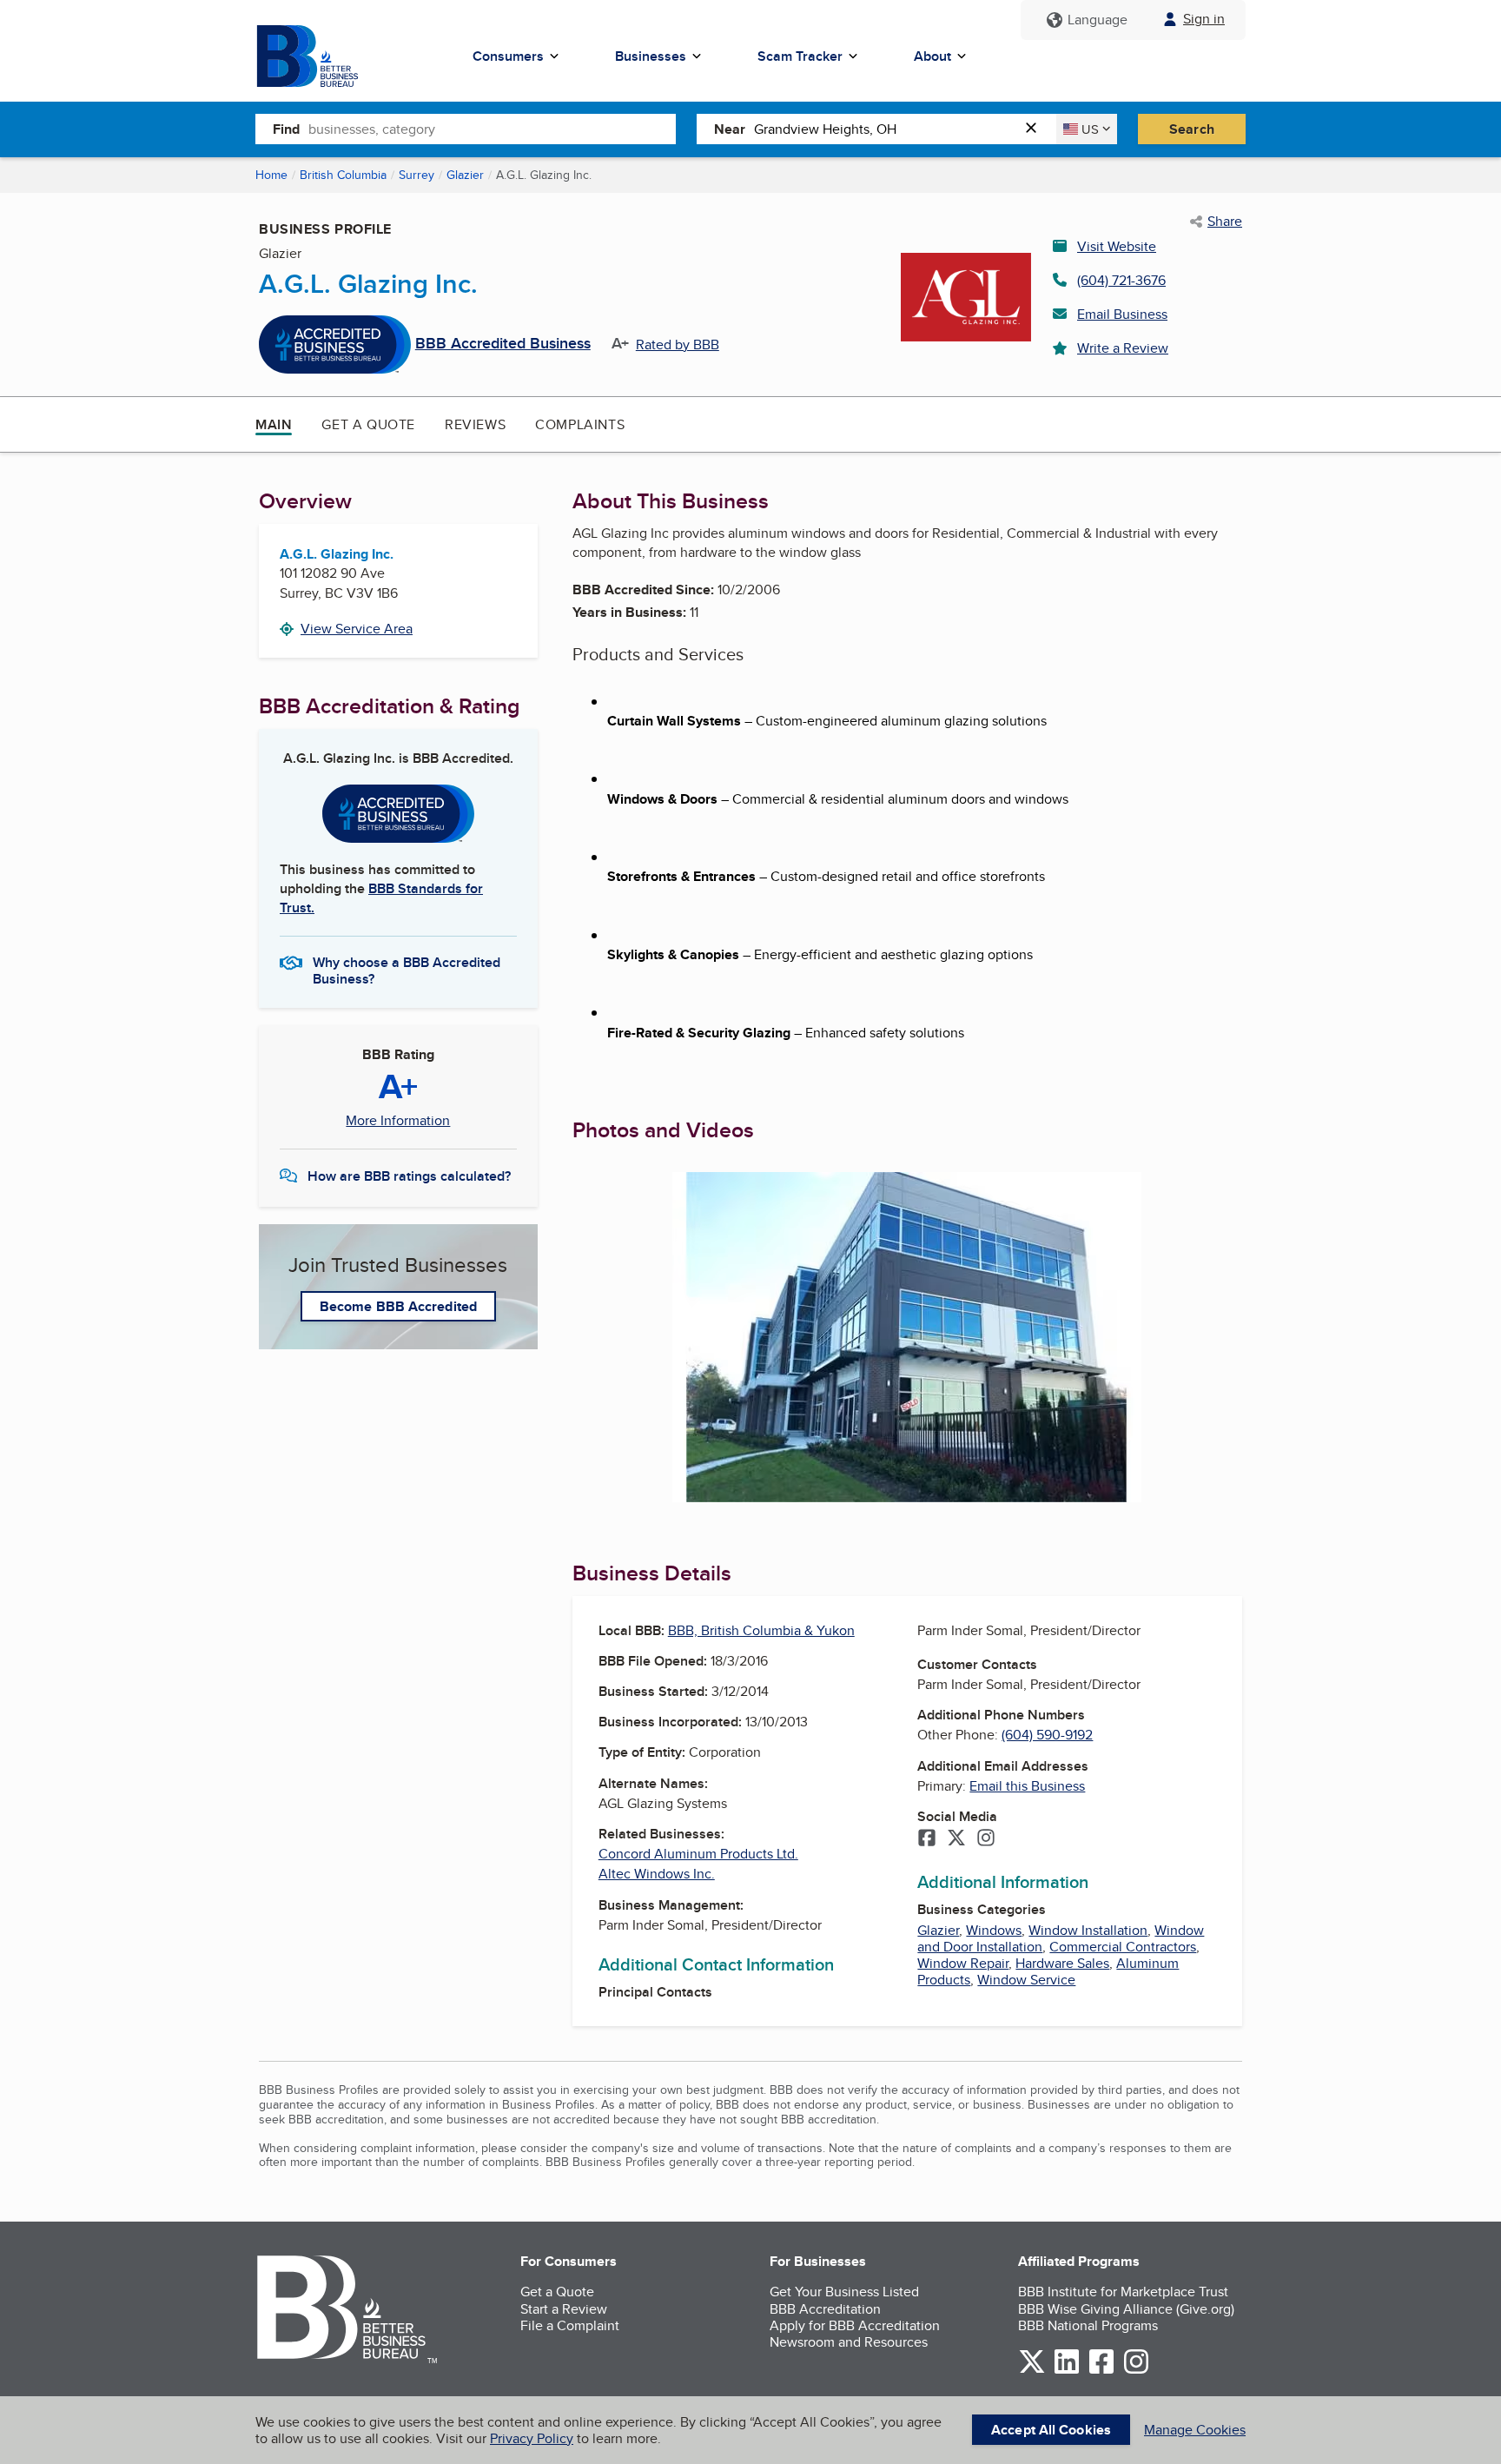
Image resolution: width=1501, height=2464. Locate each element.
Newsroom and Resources (849, 2342)
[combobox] (492, 129)
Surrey (417, 175)
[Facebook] (927, 1839)
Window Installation (1088, 1930)
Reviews (475, 424)
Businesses (651, 56)
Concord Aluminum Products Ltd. (698, 1854)
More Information (398, 1121)
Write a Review (1123, 348)
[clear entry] (1036, 129)
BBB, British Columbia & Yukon (761, 1630)
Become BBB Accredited (398, 1306)
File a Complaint (570, 2325)
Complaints (580, 424)
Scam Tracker (800, 56)
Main (274, 424)
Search (1192, 129)
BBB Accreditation (825, 2309)
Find (286, 129)
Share (1225, 222)
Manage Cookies (1195, 2430)
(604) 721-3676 (1121, 280)
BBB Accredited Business (503, 344)
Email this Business (1027, 1786)
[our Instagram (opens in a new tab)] (1136, 2371)
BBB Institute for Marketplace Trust (1123, 2292)
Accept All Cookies (1051, 2430)
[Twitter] (956, 1839)
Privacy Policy (532, 2438)
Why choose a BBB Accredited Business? (407, 970)
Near (730, 129)
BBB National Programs (1088, 2325)
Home (271, 175)
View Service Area (357, 629)
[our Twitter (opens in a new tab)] (1032, 2371)
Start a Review (564, 2309)
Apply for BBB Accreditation (855, 2325)
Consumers (508, 56)
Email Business (1122, 314)
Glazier (465, 175)
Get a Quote (368, 424)
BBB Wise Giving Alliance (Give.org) (1126, 2309)
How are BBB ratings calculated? (409, 1176)
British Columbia (343, 175)
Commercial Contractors (1123, 1947)
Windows (994, 1930)
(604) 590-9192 (1047, 1735)
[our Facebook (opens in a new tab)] (1101, 2371)
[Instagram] (986, 1839)
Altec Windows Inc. (657, 1874)
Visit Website (1117, 246)
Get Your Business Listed (844, 2292)
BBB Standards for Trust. (381, 898)
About (932, 56)
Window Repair (963, 1963)
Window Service (1026, 1980)
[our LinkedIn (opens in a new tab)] (1067, 2371)
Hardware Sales (1062, 1963)
